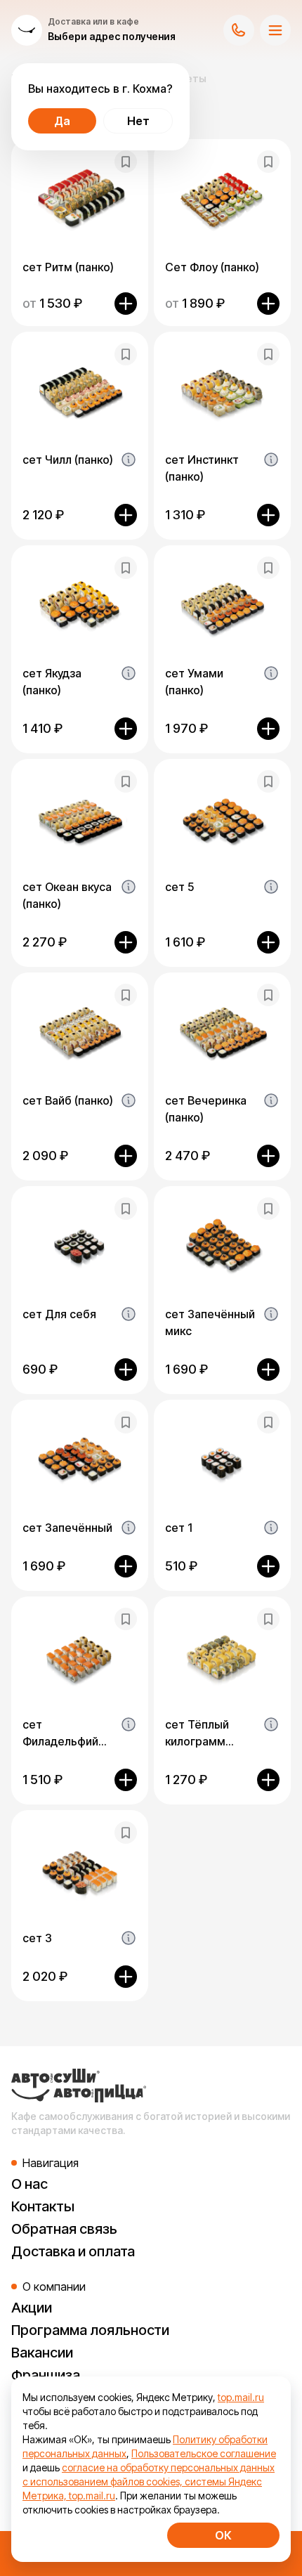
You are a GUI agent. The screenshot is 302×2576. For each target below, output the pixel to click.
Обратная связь (64, 2229)
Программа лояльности (90, 2330)
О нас (29, 2184)
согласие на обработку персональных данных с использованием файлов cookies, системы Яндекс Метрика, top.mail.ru (149, 2481)
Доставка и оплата (73, 2251)
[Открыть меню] (275, 30)
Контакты (43, 2206)
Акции (32, 2308)
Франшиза (46, 2375)
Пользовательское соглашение (204, 2453)
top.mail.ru (241, 2397)
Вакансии (42, 2353)
